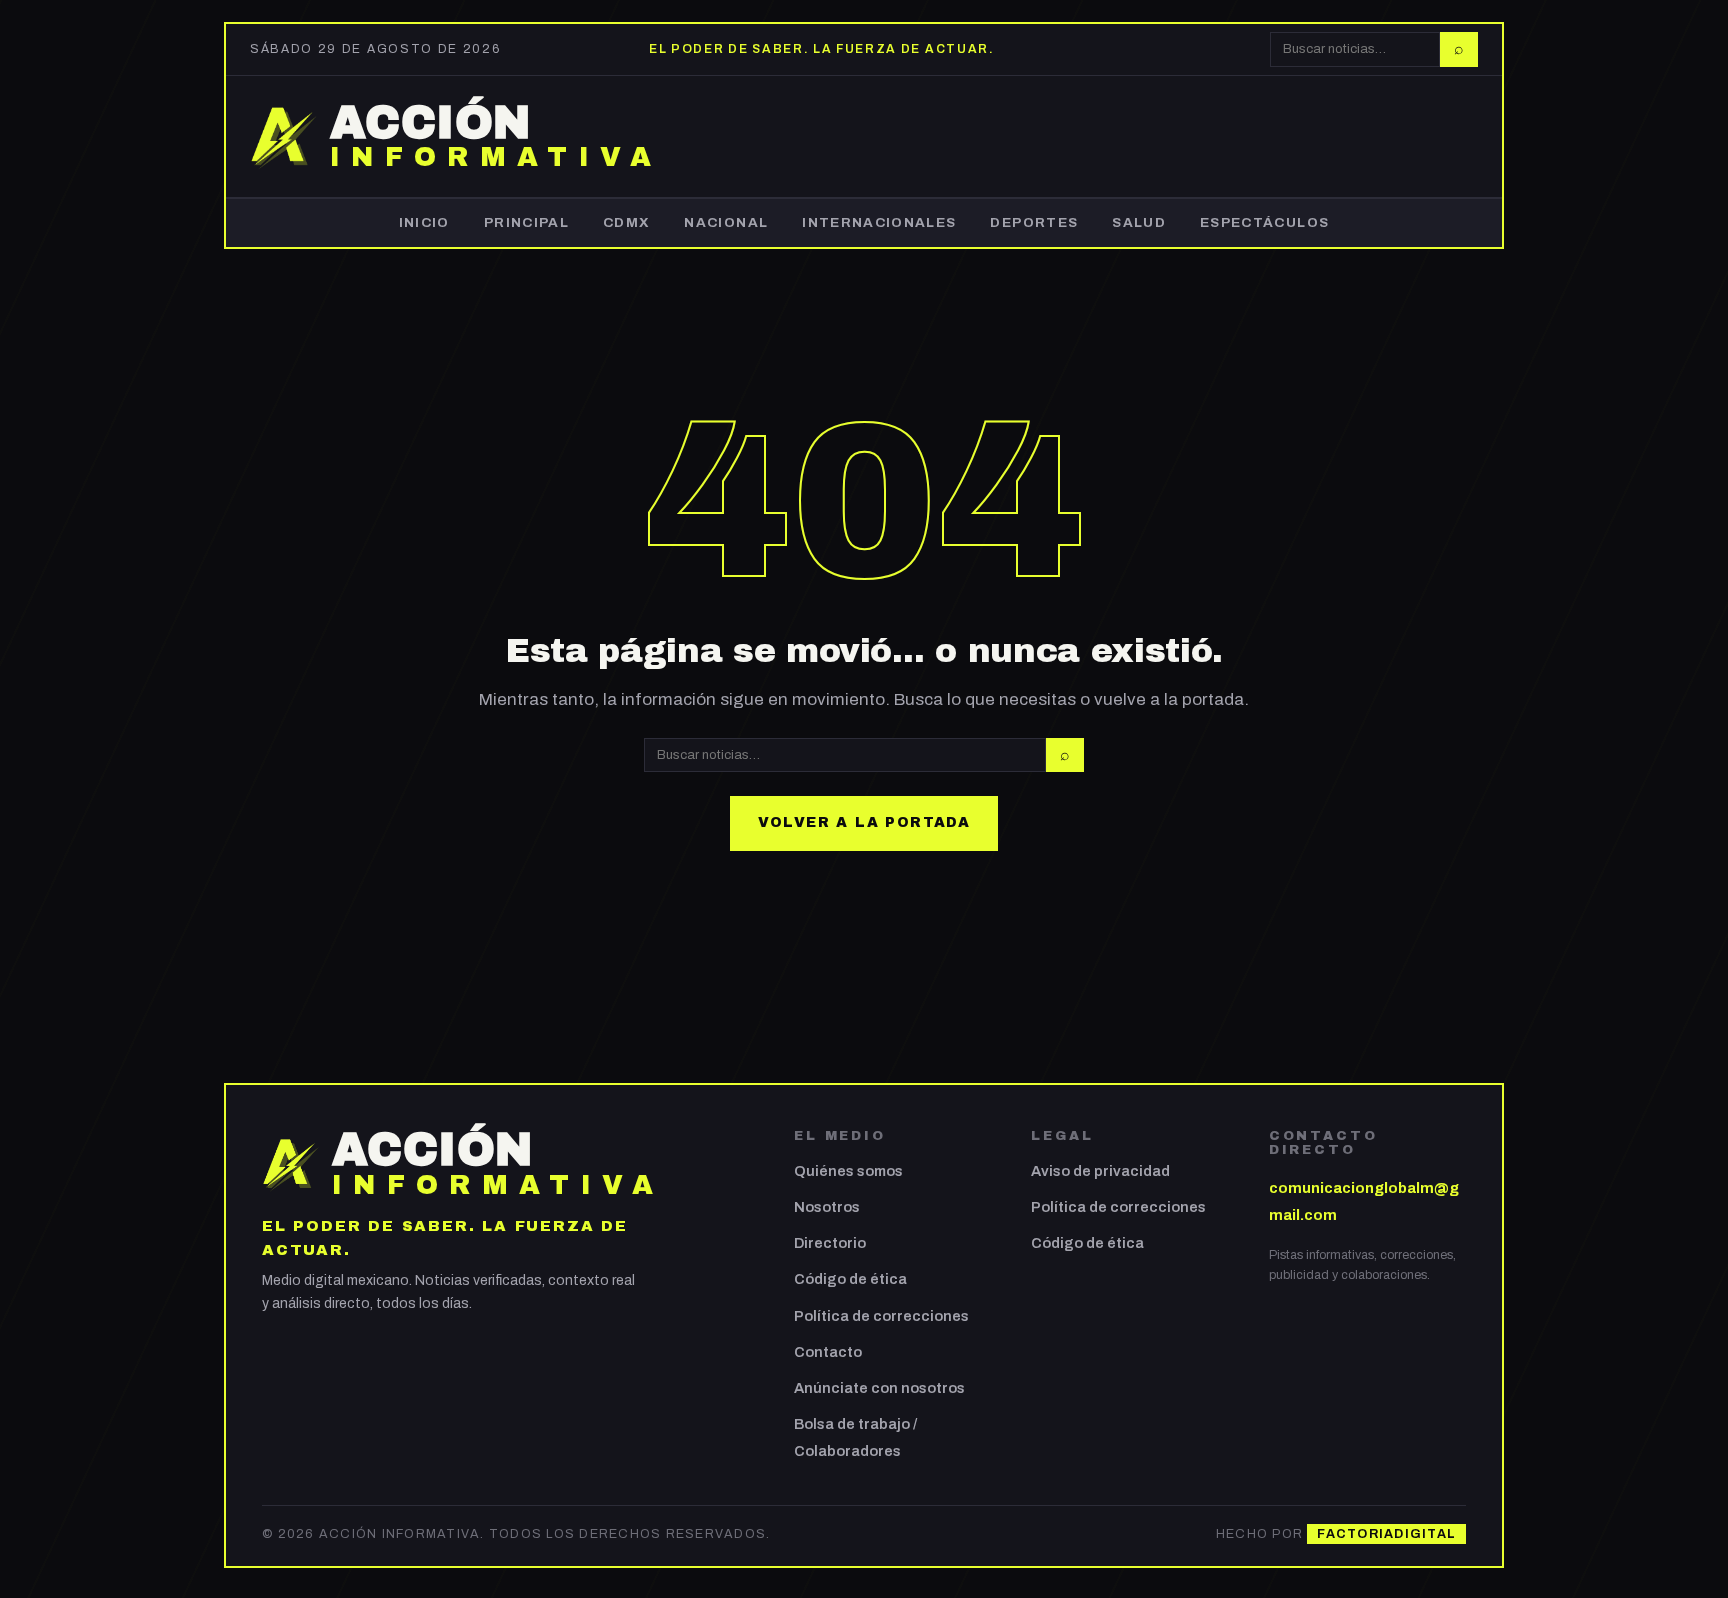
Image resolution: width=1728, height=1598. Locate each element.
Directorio (830, 1243)
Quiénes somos (848, 1171)
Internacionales (879, 222)
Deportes (1034, 222)
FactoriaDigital (1386, 1534)
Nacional (726, 222)
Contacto (828, 1352)
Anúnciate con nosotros (879, 1388)
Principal (526, 222)
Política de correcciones (881, 1316)
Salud (1139, 222)
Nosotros (827, 1207)
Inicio (424, 222)
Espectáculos (1264, 222)
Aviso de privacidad (1100, 1171)
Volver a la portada (864, 822)
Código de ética (850, 1279)
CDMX (626, 222)
